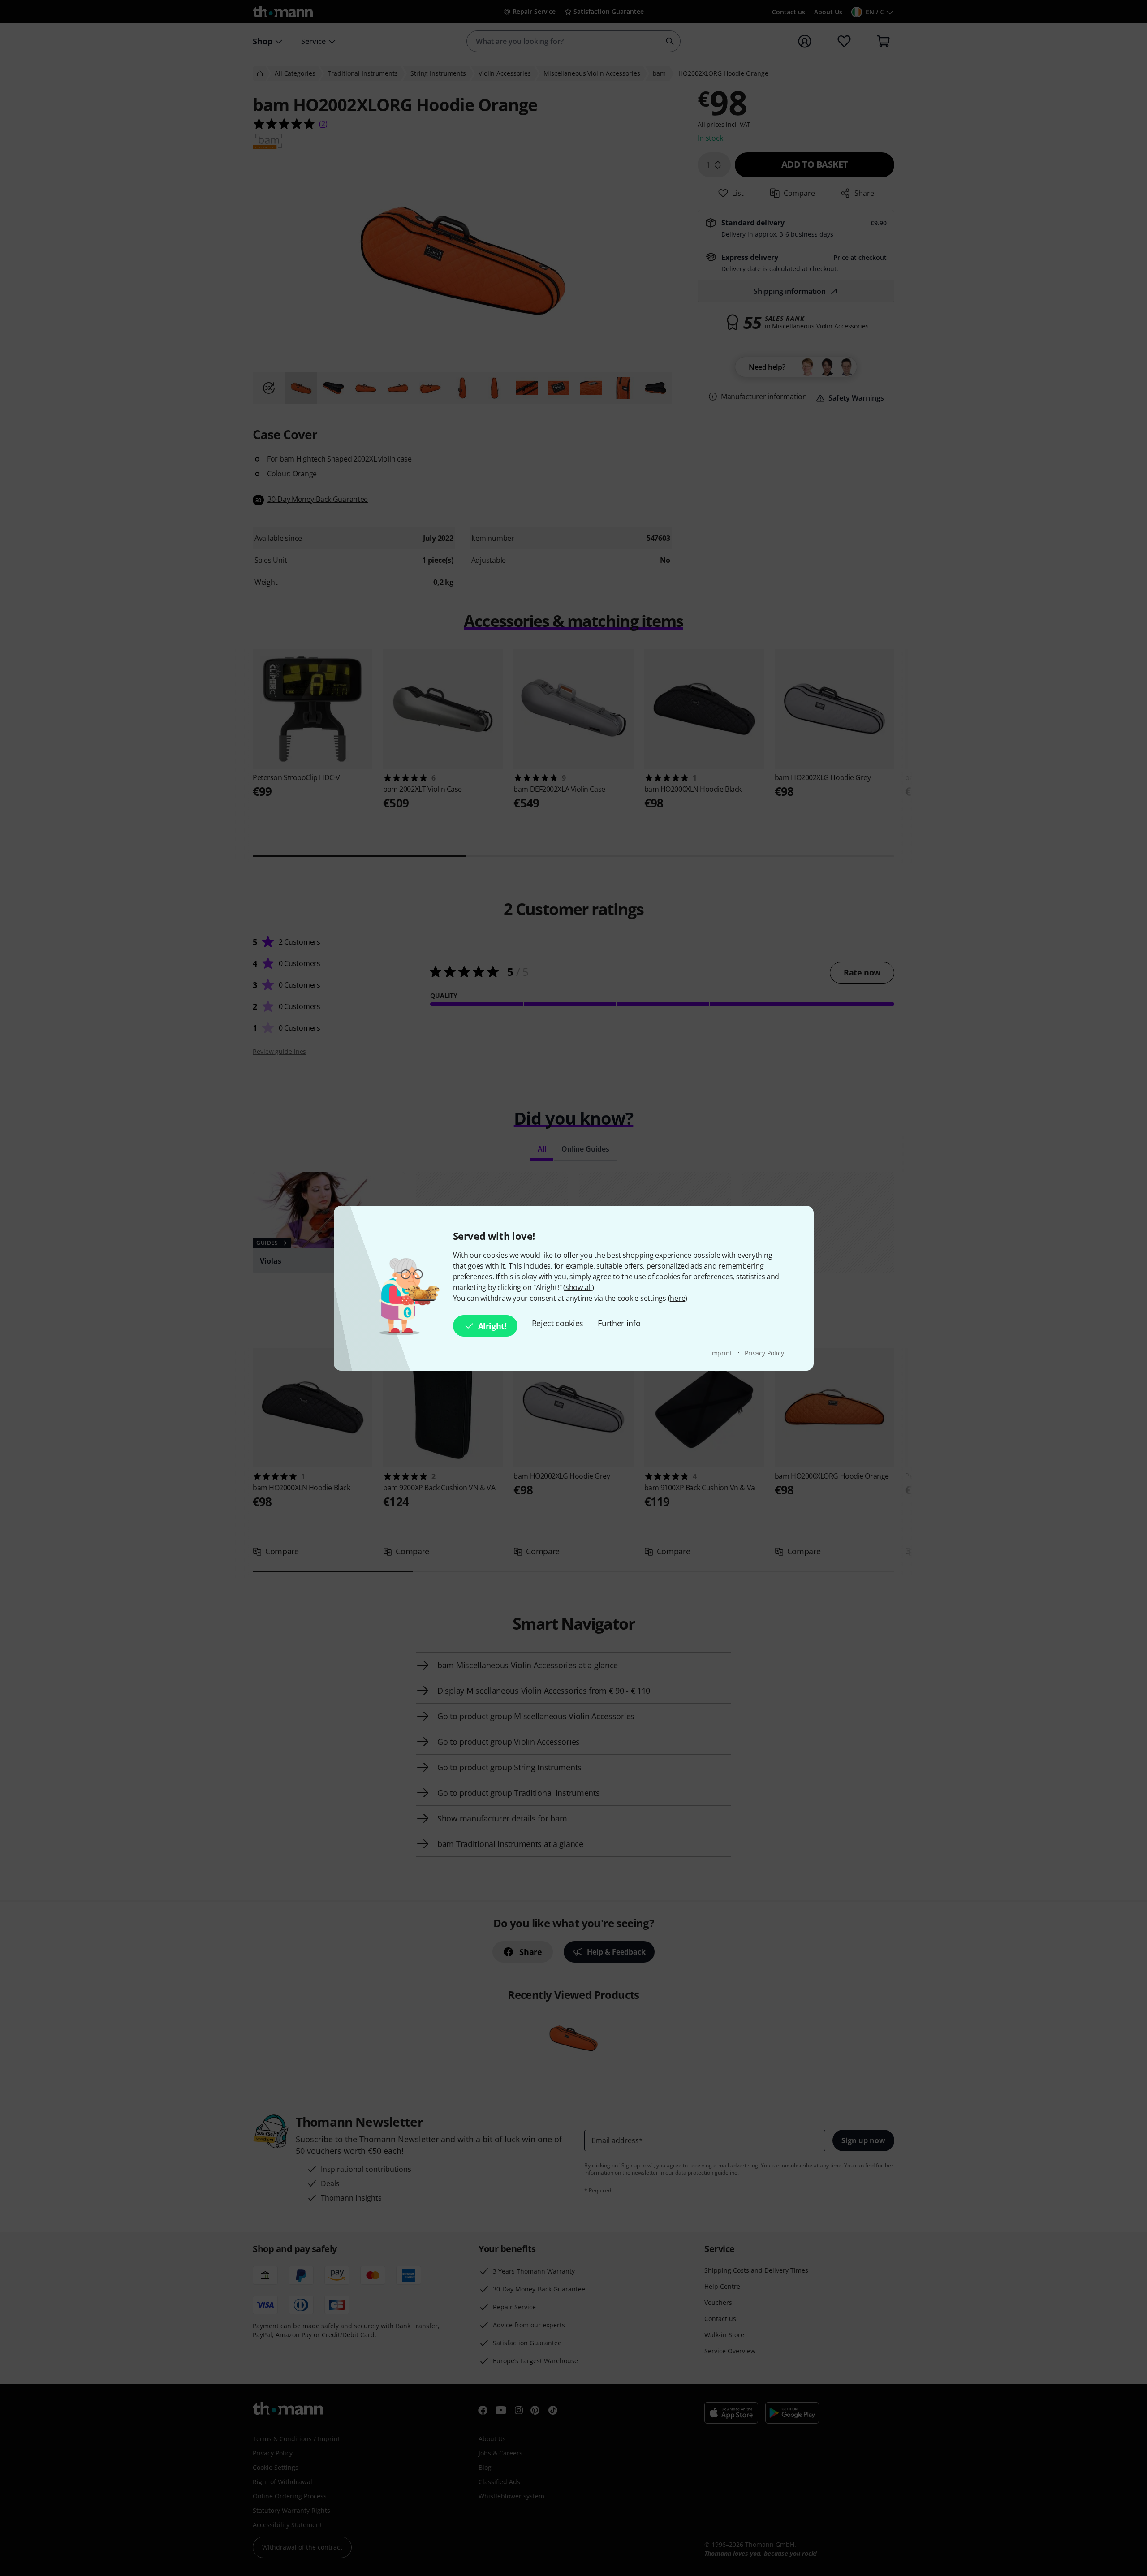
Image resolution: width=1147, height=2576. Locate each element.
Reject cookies (558, 1323)
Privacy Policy (764, 1353)
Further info (619, 1323)
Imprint (722, 1353)
